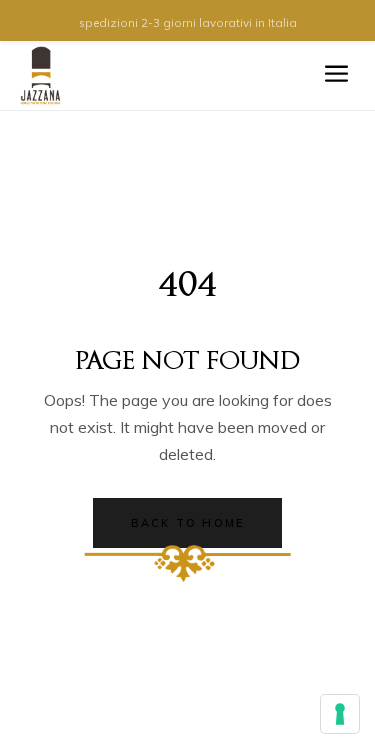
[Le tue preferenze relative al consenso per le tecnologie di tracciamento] (340, 714)
